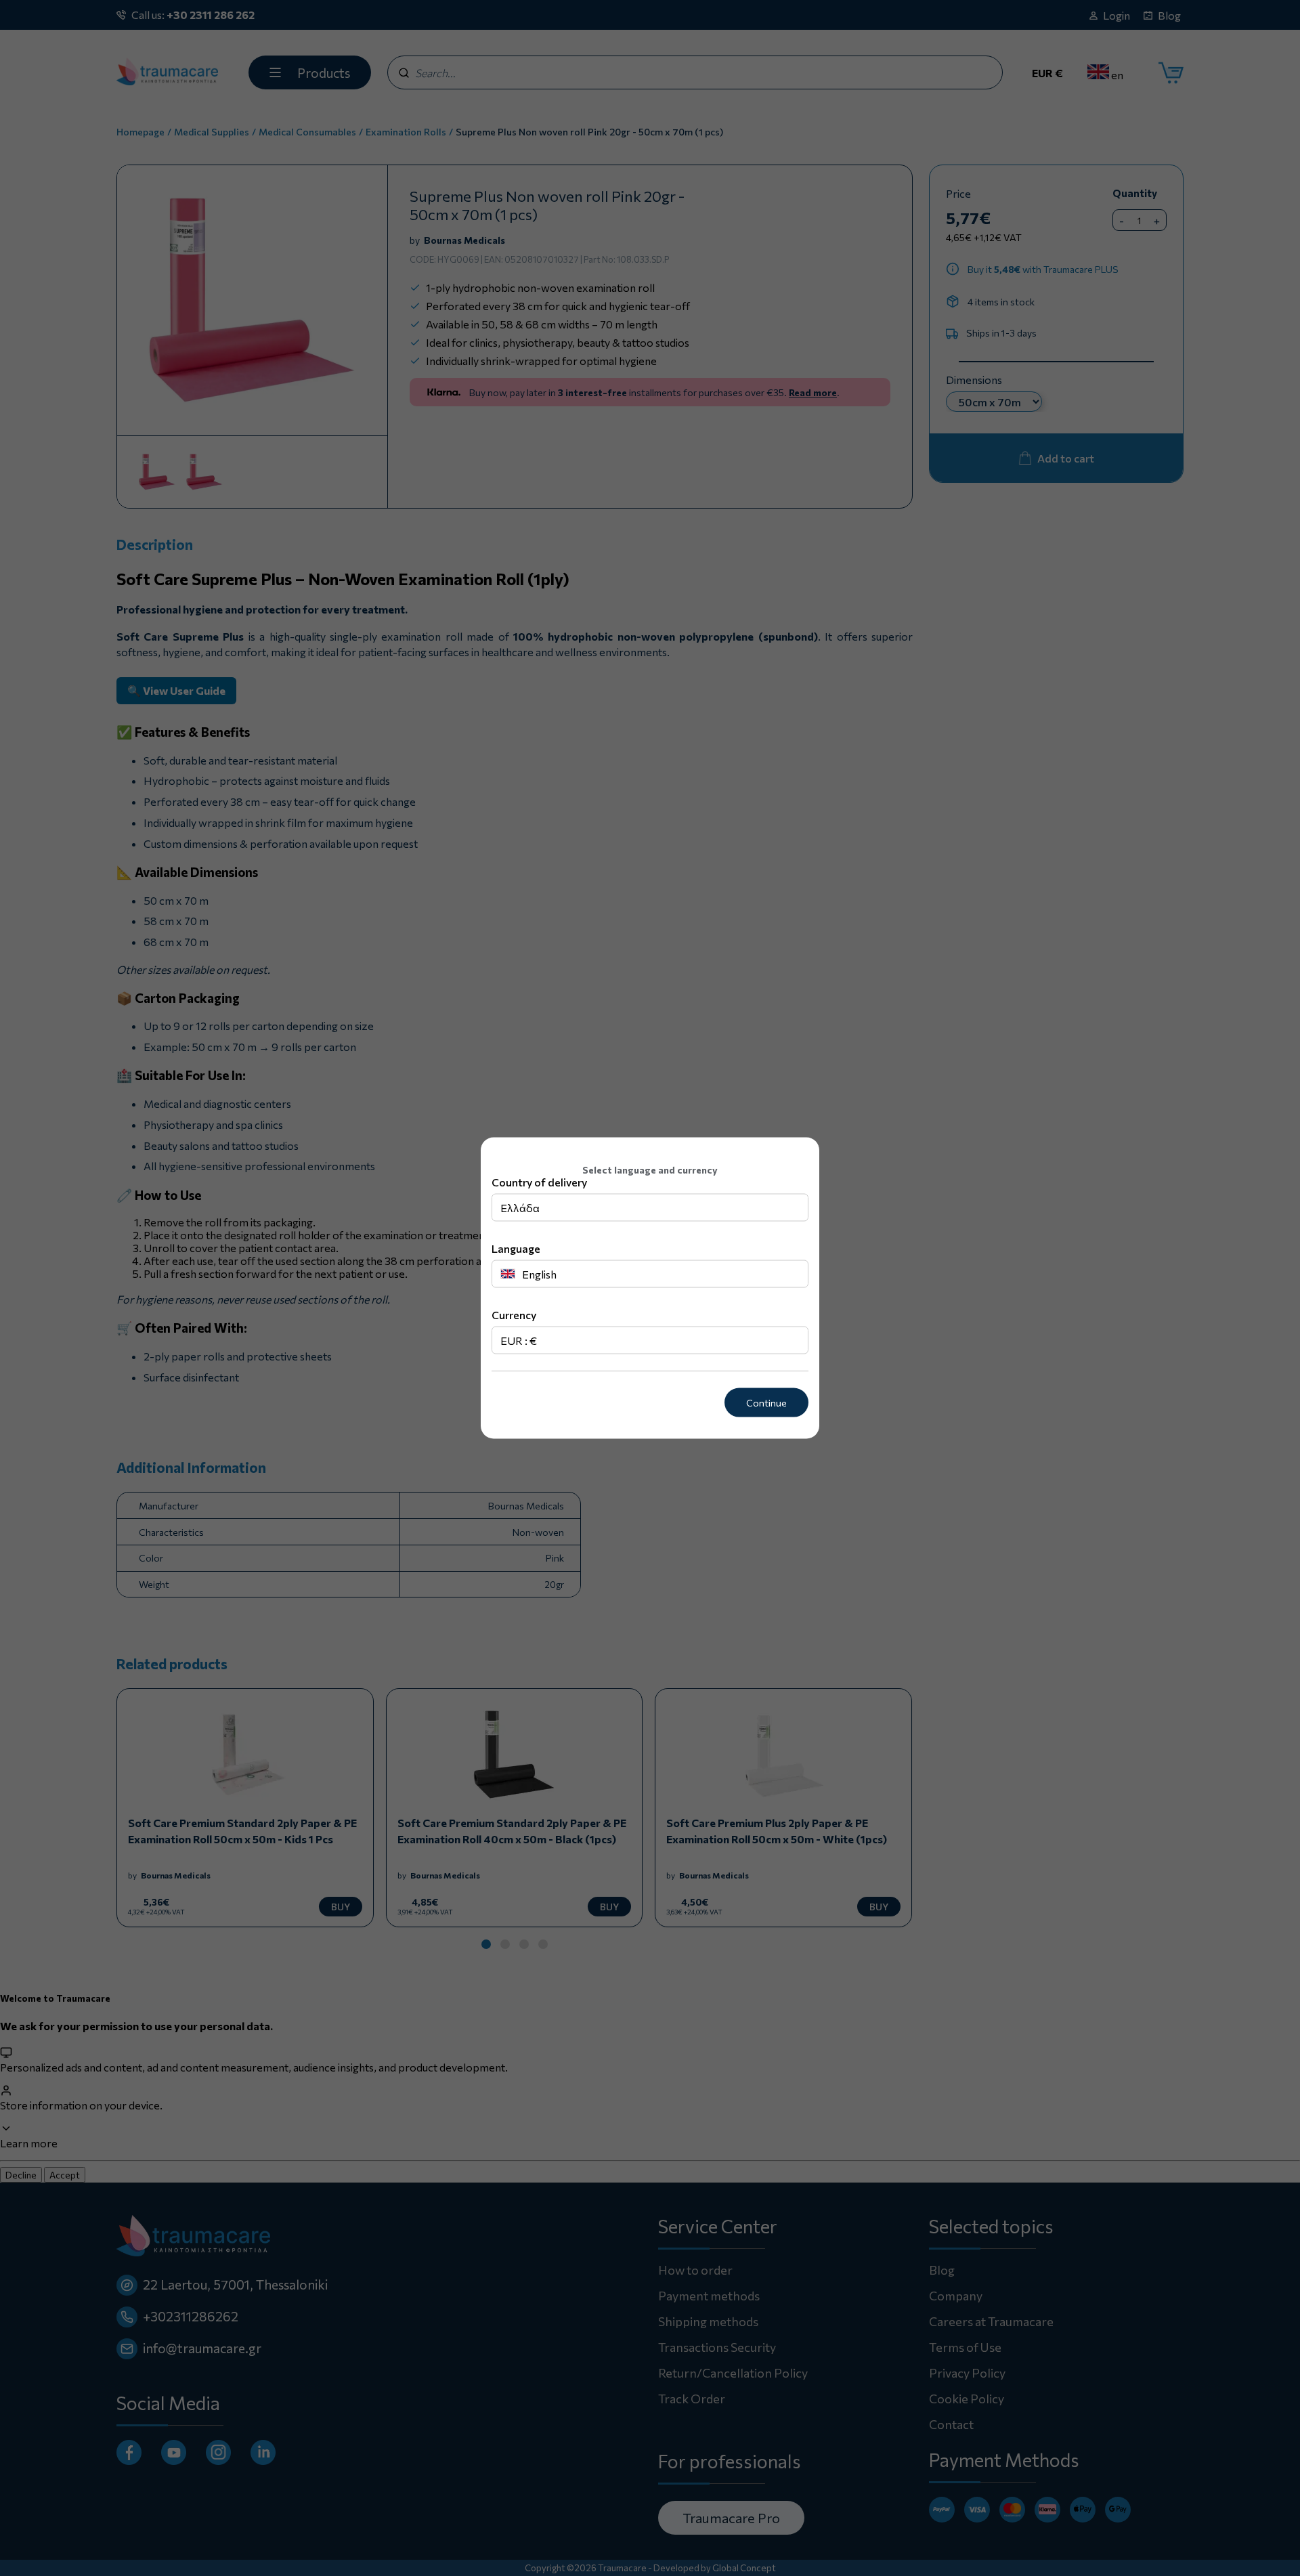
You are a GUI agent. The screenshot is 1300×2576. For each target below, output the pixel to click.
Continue (766, 1403)
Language (516, 1248)
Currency (514, 1315)
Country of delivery (539, 1182)
